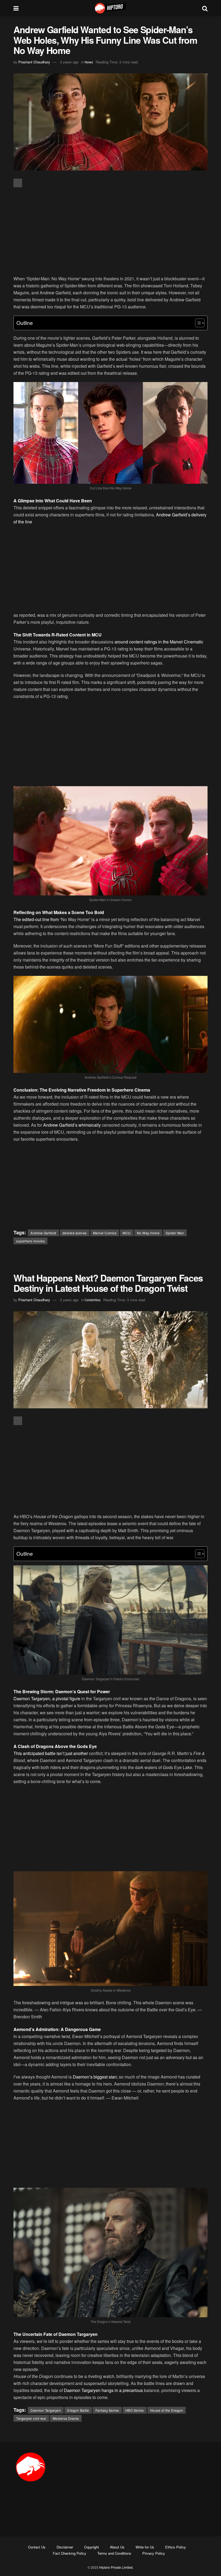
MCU (127, 1233)
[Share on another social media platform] (18, 183)
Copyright (91, 2547)
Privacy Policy (154, 2553)
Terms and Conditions (114, 2553)
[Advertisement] (110, 232)
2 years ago (69, 62)
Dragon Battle (78, 2410)
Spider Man (175, 1233)
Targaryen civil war (31, 2418)
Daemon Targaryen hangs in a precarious (103, 2390)
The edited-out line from (36, 919)
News (89, 62)
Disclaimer (65, 2547)
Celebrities (93, 1300)
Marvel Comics (105, 1233)
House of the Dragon (167, 2410)
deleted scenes (75, 1233)
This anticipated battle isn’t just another (51, 1753)
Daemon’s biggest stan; (95, 2077)
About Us (117, 2547)
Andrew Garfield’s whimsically (72, 1125)
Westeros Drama (66, 2418)
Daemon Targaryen (46, 2410)
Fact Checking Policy (70, 2553)
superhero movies (30, 1241)
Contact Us (37, 2547)
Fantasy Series (107, 2410)
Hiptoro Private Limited (116, 2567)
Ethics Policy (176, 2547)
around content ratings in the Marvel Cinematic (158, 642)
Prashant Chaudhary (34, 62)
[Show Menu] (16, 8)
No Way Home (148, 1233)
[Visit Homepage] (110, 8)
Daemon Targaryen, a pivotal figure (47, 1698)
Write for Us (145, 2547)
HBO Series (135, 2410)
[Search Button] (205, 8)
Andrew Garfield (43, 1233)
